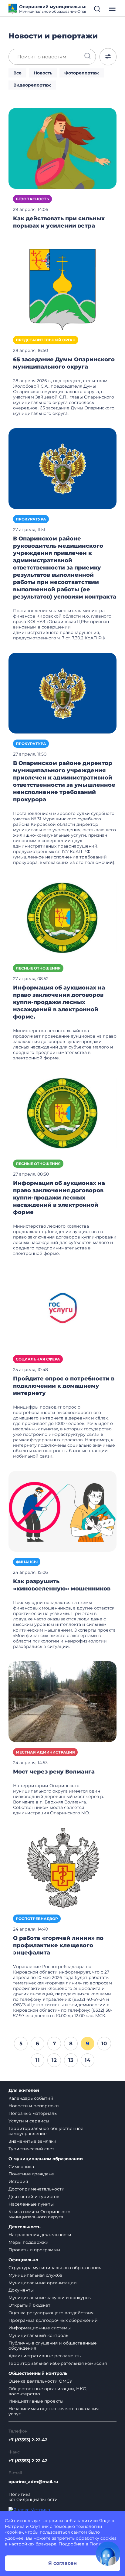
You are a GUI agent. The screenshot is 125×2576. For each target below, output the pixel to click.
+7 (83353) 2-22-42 (28, 2440)
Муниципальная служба (35, 2275)
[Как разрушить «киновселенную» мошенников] (62, 1511)
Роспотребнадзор (37, 1919)
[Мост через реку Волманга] (62, 1701)
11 (38, 2060)
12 (54, 2060)
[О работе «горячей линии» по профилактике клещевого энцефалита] (62, 1868)
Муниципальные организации (43, 2283)
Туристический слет (31, 2149)
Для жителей (24, 2090)
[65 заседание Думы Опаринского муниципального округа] (62, 289)
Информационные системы (40, 2328)
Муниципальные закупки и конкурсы (50, 2298)
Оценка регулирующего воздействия (51, 2313)
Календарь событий (31, 2098)
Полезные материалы (33, 2113)
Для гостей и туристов (34, 2197)
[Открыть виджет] (108, 2554)
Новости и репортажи (34, 2106)
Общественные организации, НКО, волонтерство (48, 2391)
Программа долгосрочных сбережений (53, 2320)
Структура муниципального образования (55, 2268)
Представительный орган (46, 340)
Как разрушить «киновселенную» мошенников (62, 1585)
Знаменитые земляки (32, 2141)
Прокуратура (31, 519)
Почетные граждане (31, 2174)
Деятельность (24, 2227)
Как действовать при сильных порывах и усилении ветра (59, 222)
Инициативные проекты (36, 2401)
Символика (21, 2167)
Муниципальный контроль (38, 2335)
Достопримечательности (37, 2189)
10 (104, 2043)
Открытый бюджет (29, 2305)
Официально (23, 2260)
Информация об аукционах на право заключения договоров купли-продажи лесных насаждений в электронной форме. (59, 1002)
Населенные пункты (31, 2204)
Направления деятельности (40, 2235)
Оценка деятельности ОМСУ (41, 2381)
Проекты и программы (34, 2250)
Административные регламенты (45, 2356)
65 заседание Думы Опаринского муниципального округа (64, 363)
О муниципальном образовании (46, 2159)
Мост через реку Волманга (54, 1772)
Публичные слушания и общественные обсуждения (53, 2346)
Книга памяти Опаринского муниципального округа (39, 2214)
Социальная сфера (38, 1359)
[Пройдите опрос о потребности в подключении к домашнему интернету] (62, 1308)
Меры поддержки (29, 2242)
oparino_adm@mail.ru (33, 2482)
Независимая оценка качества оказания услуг (54, 2411)
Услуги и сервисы (29, 2121)
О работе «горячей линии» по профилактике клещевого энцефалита (58, 1945)
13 (71, 2060)
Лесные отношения (38, 968)
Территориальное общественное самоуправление (46, 2131)
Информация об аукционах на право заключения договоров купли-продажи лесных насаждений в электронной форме (59, 1198)
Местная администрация (45, 1752)
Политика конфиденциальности (33, 2497)
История (18, 2181)
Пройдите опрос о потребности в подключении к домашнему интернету (64, 1386)
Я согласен (62, 2563)
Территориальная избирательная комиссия (58, 2363)
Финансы (27, 1562)
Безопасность (32, 199)
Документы (21, 2290)
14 (88, 2060)
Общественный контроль (38, 2373)
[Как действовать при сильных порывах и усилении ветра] (62, 148)
